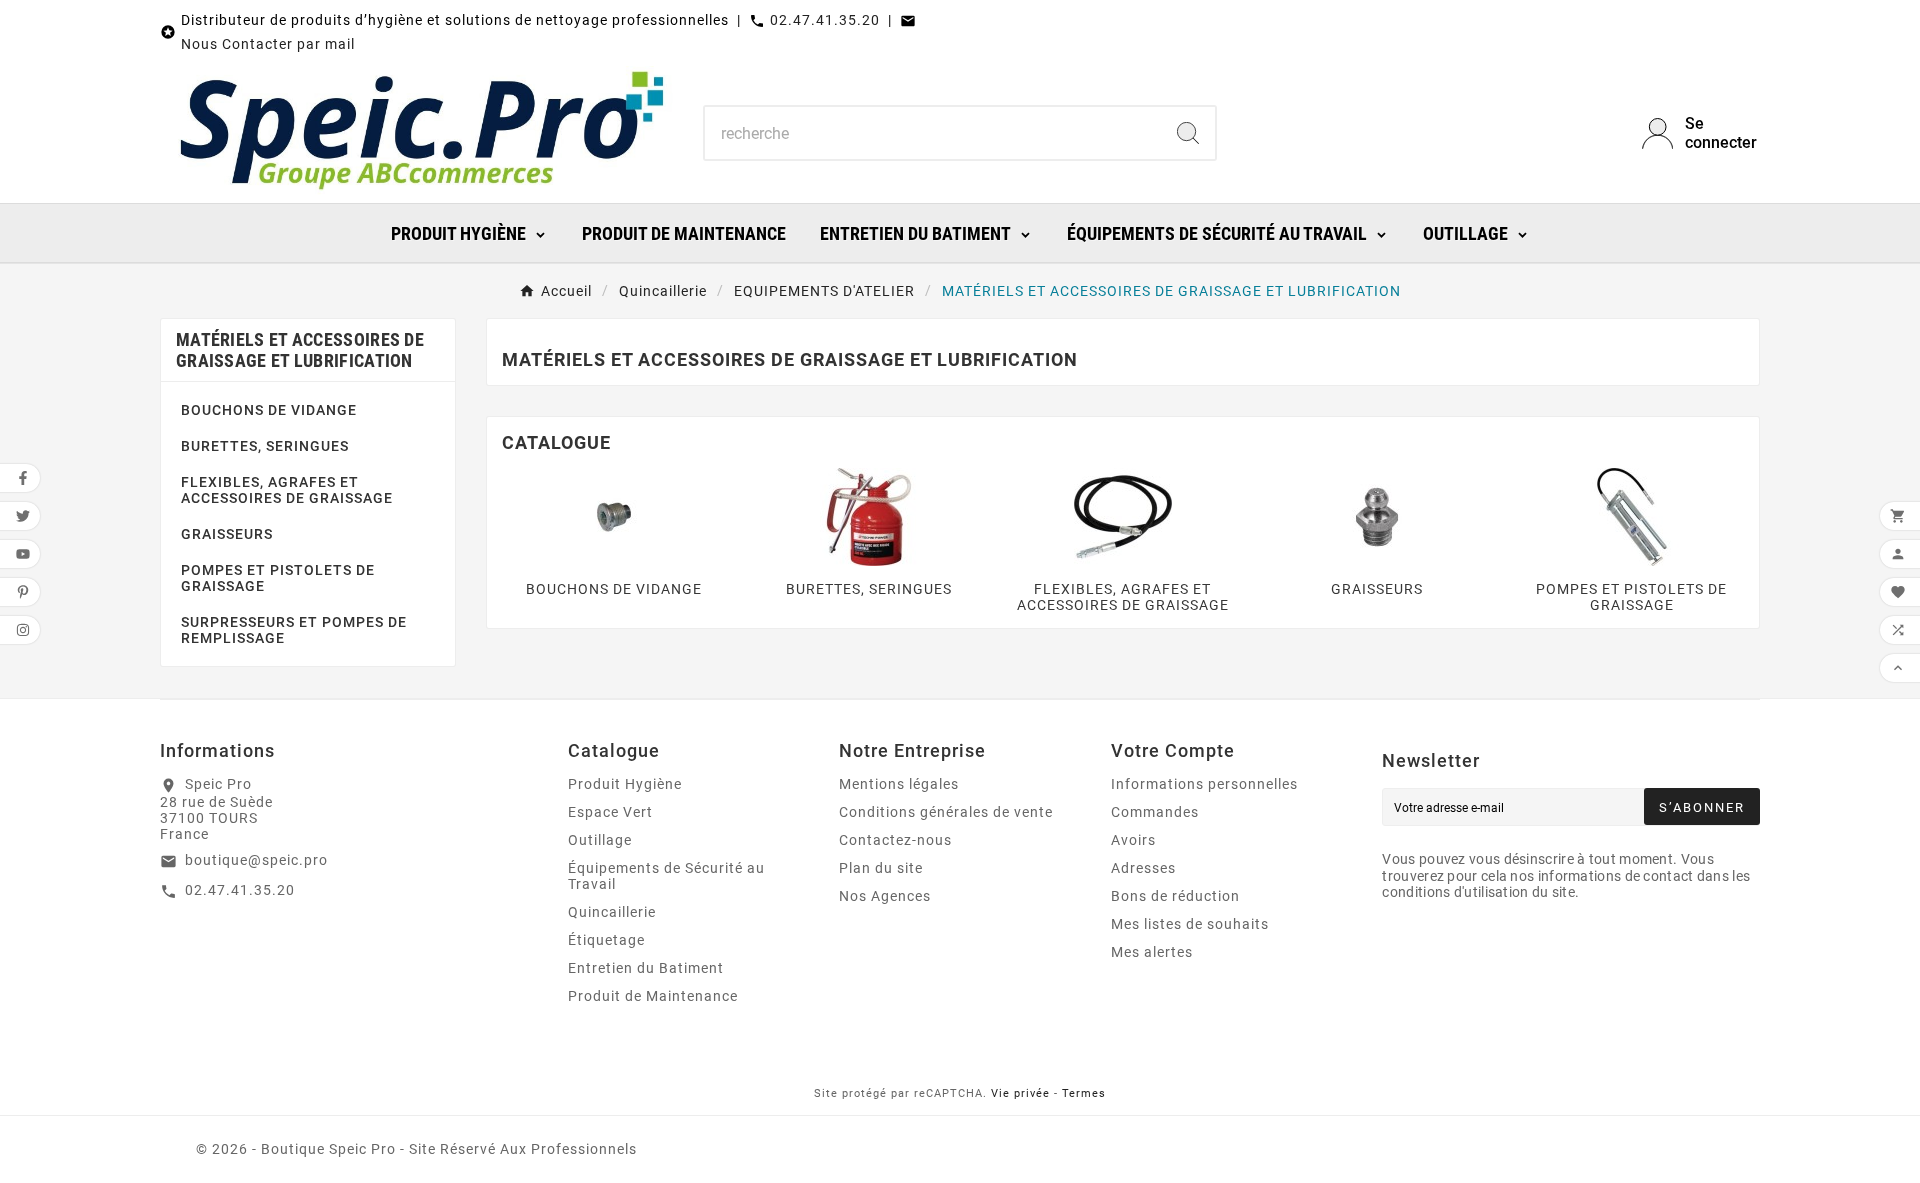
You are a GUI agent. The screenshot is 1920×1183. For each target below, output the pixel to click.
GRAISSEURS (227, 534)
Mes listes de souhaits (1190, 924)
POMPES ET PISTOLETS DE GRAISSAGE (278, 578)
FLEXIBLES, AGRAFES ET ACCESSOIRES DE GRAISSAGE (287, 490)
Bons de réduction (1175, 896)
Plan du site (881, 868)
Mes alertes (1152, 952)
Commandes (1155, 812)
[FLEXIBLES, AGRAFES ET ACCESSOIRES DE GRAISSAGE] (1123, 516)
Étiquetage (606, 940)
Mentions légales (899, 784)
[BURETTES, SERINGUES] (869, 516)
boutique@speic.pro (256, 860)
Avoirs (1133, 840)
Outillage (600, 840)
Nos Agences (885, 896)
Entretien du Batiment (646, 968)
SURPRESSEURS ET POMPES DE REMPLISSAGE (294, 630)
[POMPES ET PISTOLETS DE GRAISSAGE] (1632, 516)
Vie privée (1020, 1093)
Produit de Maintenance (653, 996)
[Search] (1188, 133)
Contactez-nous (895, 840)
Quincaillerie (612, 912)
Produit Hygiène (625, 784)
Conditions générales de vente (946, 812)
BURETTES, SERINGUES (265, 446)
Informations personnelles (1204, 784)
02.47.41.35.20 (825, 20)
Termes (1084, 1093)
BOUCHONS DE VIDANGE (269, 410)
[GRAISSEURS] (1377, 516)
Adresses (1143, 868)
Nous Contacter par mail (268, 44)
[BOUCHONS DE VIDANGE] (614, 516)
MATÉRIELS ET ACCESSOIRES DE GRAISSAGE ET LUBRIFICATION (300, 350)
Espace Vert (610, 812)
